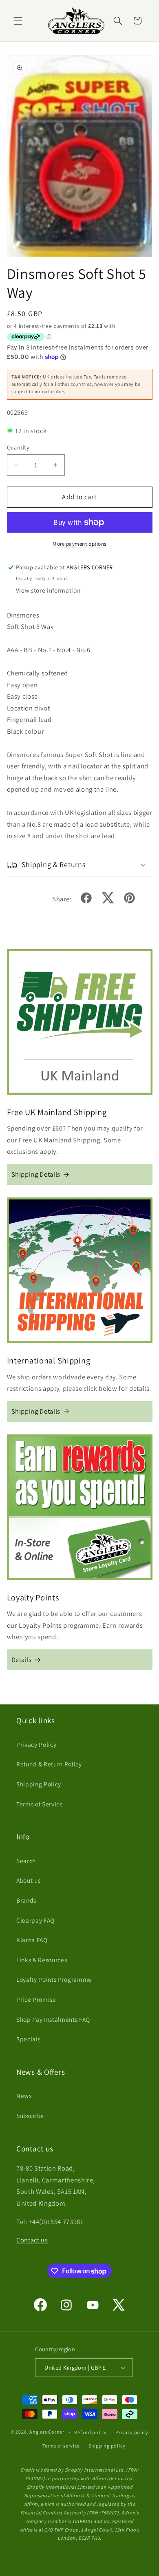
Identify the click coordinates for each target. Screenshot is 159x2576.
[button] (18, 20)
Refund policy (91, 2432)
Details (22, 1660)
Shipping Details (36, 1174)
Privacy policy (132, 2432)
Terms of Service (40, 1804)
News (24, 2096)
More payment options (79, 544)
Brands (26, 1900)
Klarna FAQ (32, 1940)
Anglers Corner (47, 2432)
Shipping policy (107, 2446)
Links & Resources (42, 1960)
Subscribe (30, 2116)
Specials (28, 2039)
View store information (48, 590)
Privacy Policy (36, 1744)
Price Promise (36, 1999)
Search (26, 1861)
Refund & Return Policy (49, 1764)
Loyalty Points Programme (54, 1979)
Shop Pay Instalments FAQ (53, 2019)
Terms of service (61, 2446)
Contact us (32, 2240)
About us (28, 1880)
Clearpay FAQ (35, 1920)
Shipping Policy (39, 1784)
